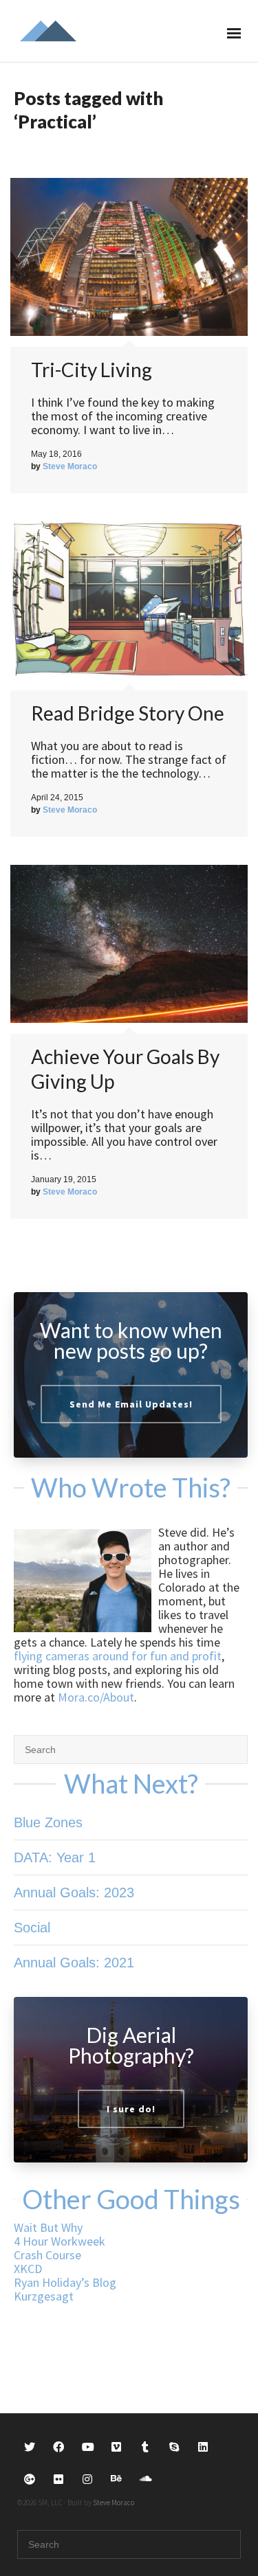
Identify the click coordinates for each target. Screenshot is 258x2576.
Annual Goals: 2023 (74, 1893)
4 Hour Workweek (60, 2241)
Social (32, 1928)
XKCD (28, 2269)
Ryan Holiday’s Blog (65, 2282)
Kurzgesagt (44, 2296)
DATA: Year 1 (55, 1857)
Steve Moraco (114, 2502)
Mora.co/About (96, 1697)
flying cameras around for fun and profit (118, 1656)
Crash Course (47, 2255)
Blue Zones (48, 1822)
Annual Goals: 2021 (74, 1963)
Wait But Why (48, 2227)
